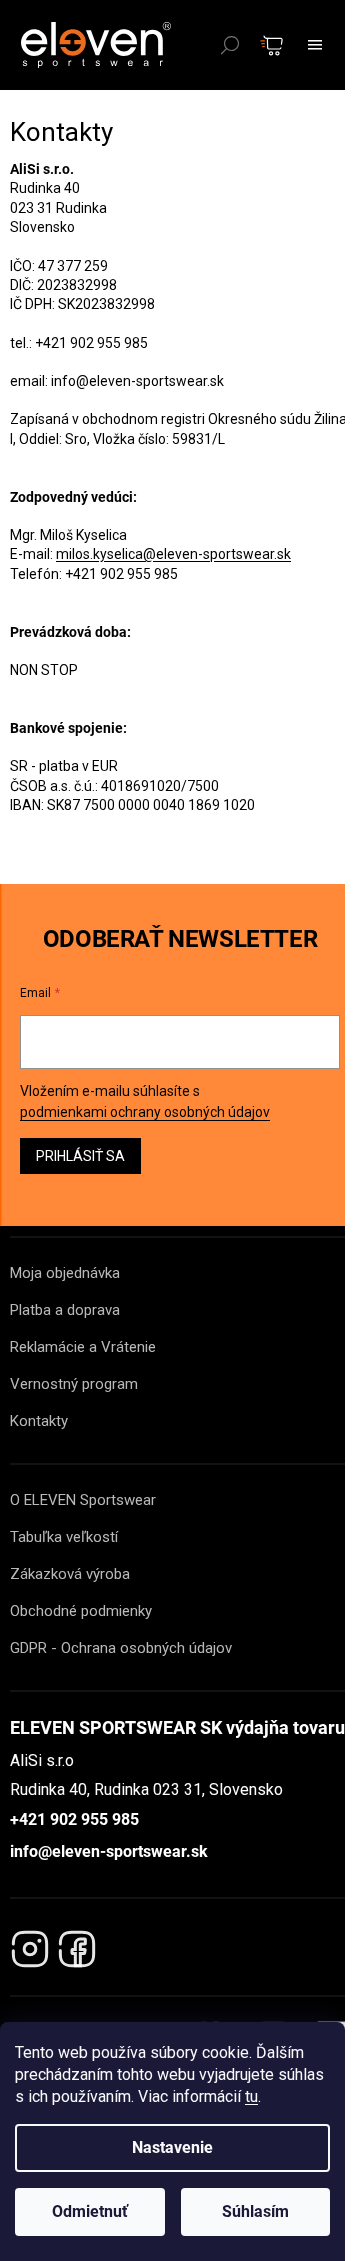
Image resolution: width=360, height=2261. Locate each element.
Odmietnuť (90, 2211)
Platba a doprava (65, 1310)
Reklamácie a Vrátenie (83, 1347)
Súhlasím (255, 2211)
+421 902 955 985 (74, 1819)
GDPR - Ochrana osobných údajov (121, 1648)
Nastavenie (172, 2147)
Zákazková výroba (70, 1574)
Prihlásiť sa (80, 1156)
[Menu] (315, 45)
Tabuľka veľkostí (64, 1537)
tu (251, 2096)
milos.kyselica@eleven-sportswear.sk (173, 554)
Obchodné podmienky (81, 1611)
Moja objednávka (65, 1273)
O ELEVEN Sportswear (83, 1500)
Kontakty (39, 1421)
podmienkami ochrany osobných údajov (145, 1112)
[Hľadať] (230, 45)
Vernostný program (74, 1384)
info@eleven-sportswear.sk (109, 1851)
